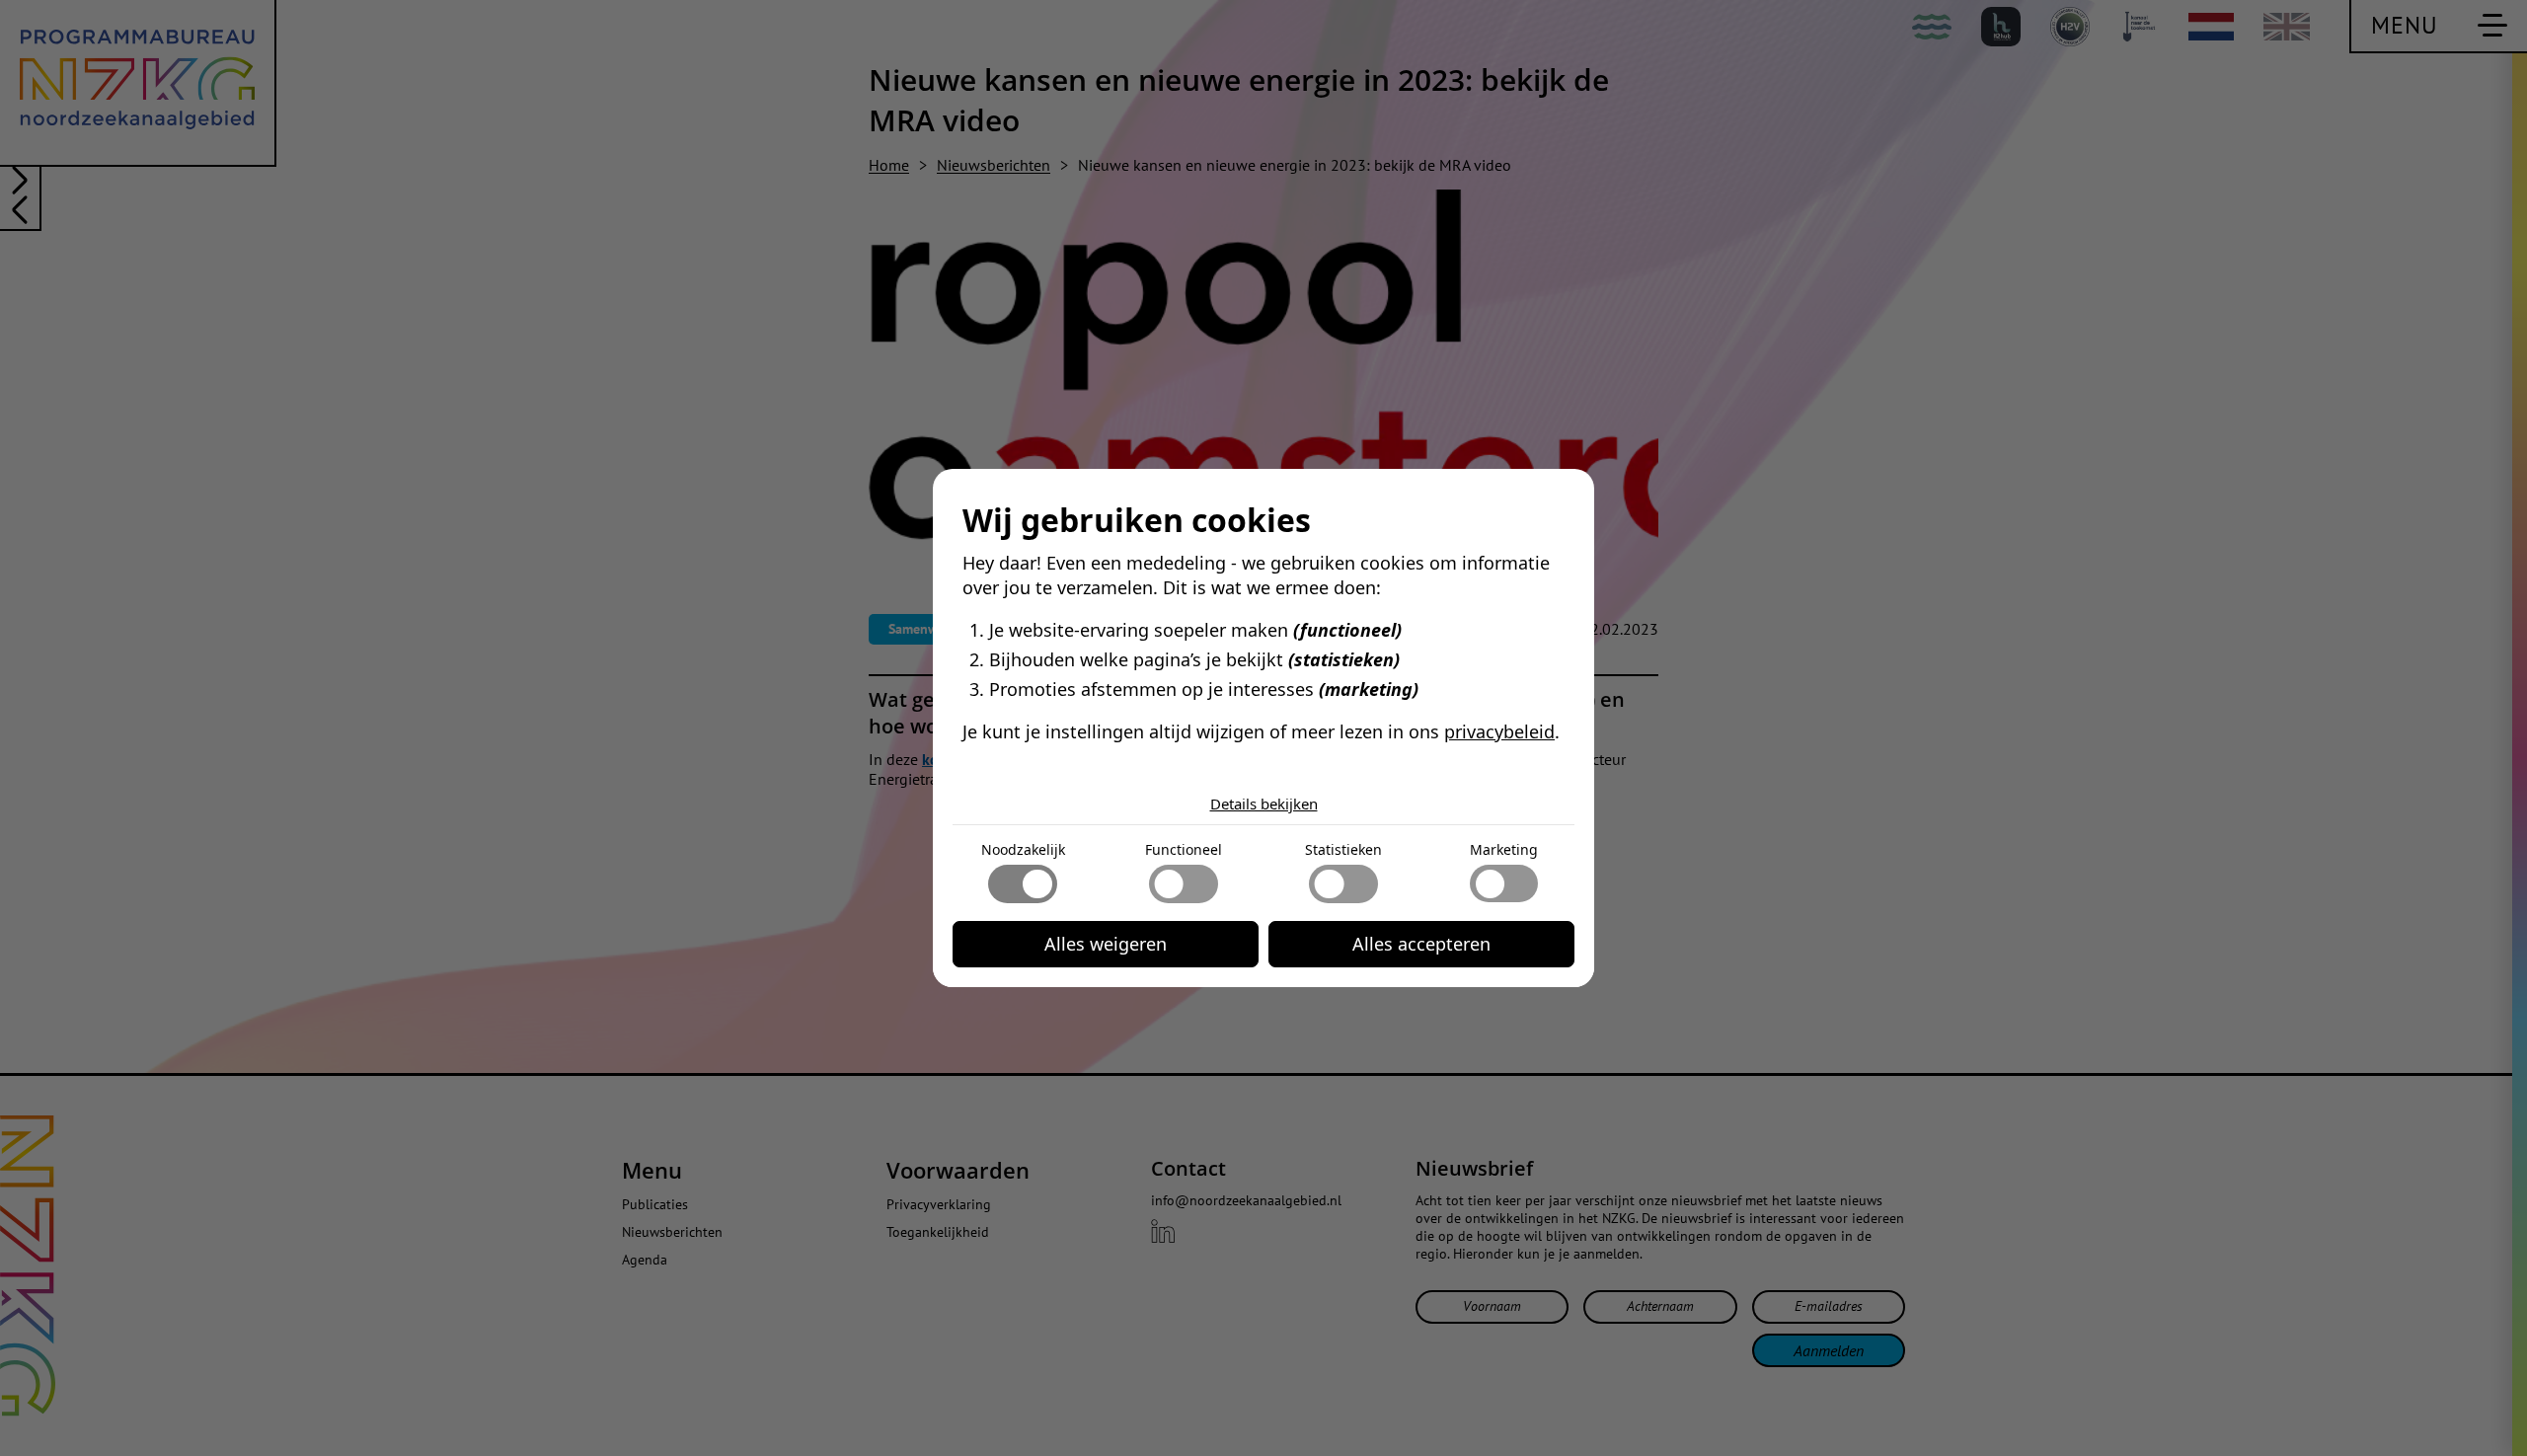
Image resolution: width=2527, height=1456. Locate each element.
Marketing (1504, 849)
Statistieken (1343, 849)
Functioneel (1184, 849)
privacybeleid (1499, 731)
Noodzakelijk (1023, 849)
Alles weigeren (1106, 944)
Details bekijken (1264, 804)
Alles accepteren (1421, 944)
